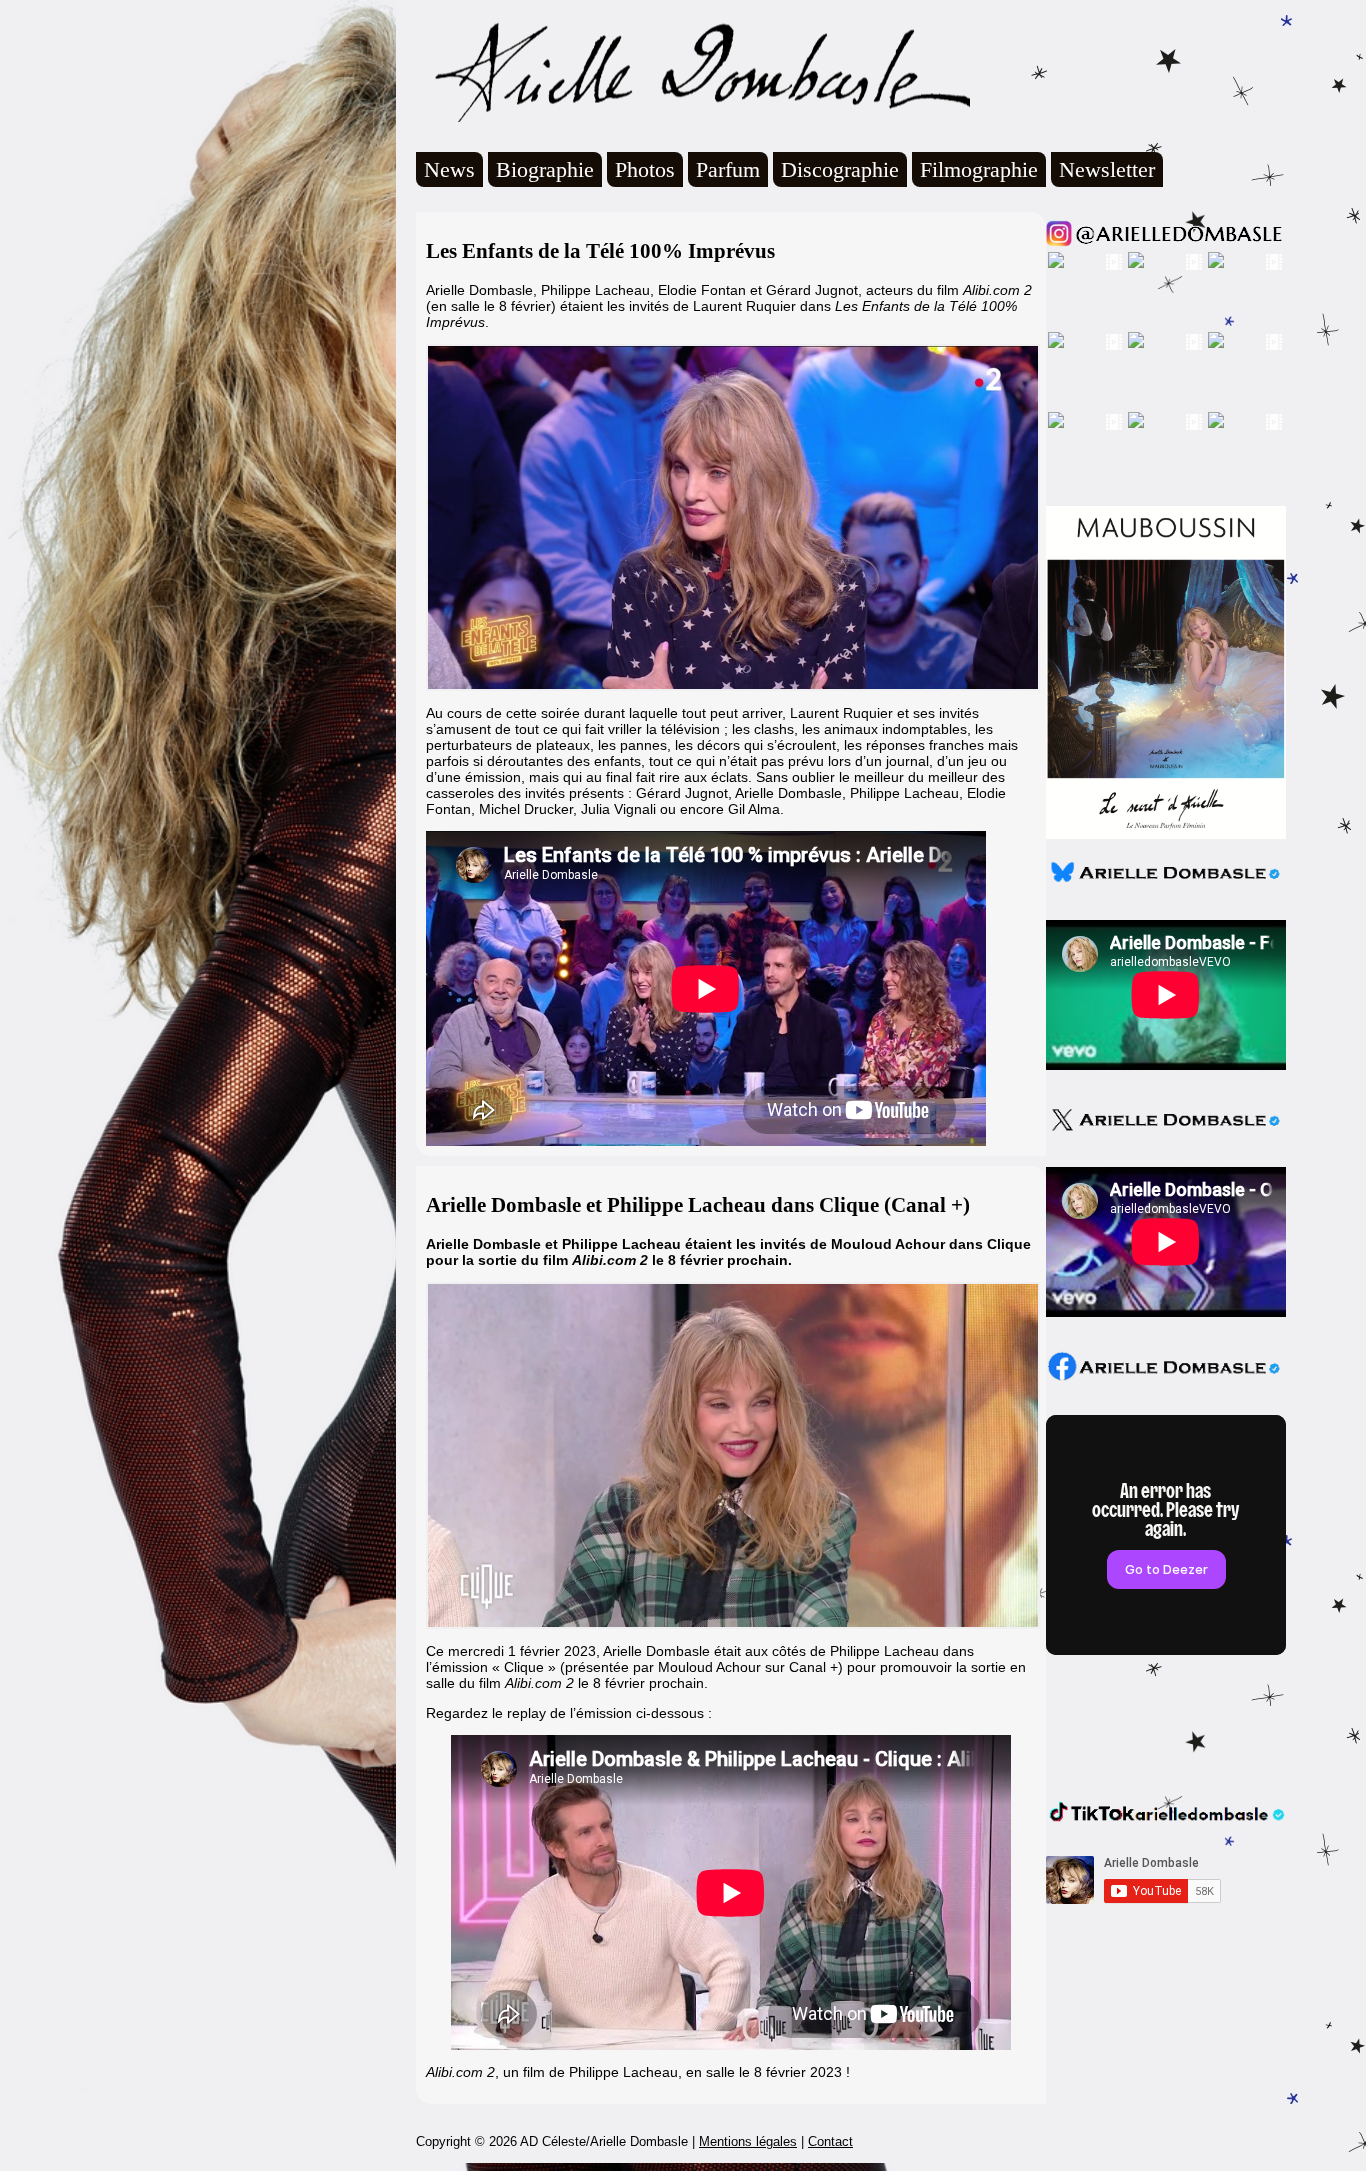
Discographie (840, 169)
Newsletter (1107, 169)
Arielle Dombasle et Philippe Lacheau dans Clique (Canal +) (698, 1205)
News (449, 169)
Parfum (728, 169)
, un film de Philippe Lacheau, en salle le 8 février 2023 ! (638, 2072)
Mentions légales (748, 2141)
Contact (830, 2141)
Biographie (545, 169)
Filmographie (979, 169)
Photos (645, 169)
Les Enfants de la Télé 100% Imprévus (600, 251)
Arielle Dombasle (693, 71)
